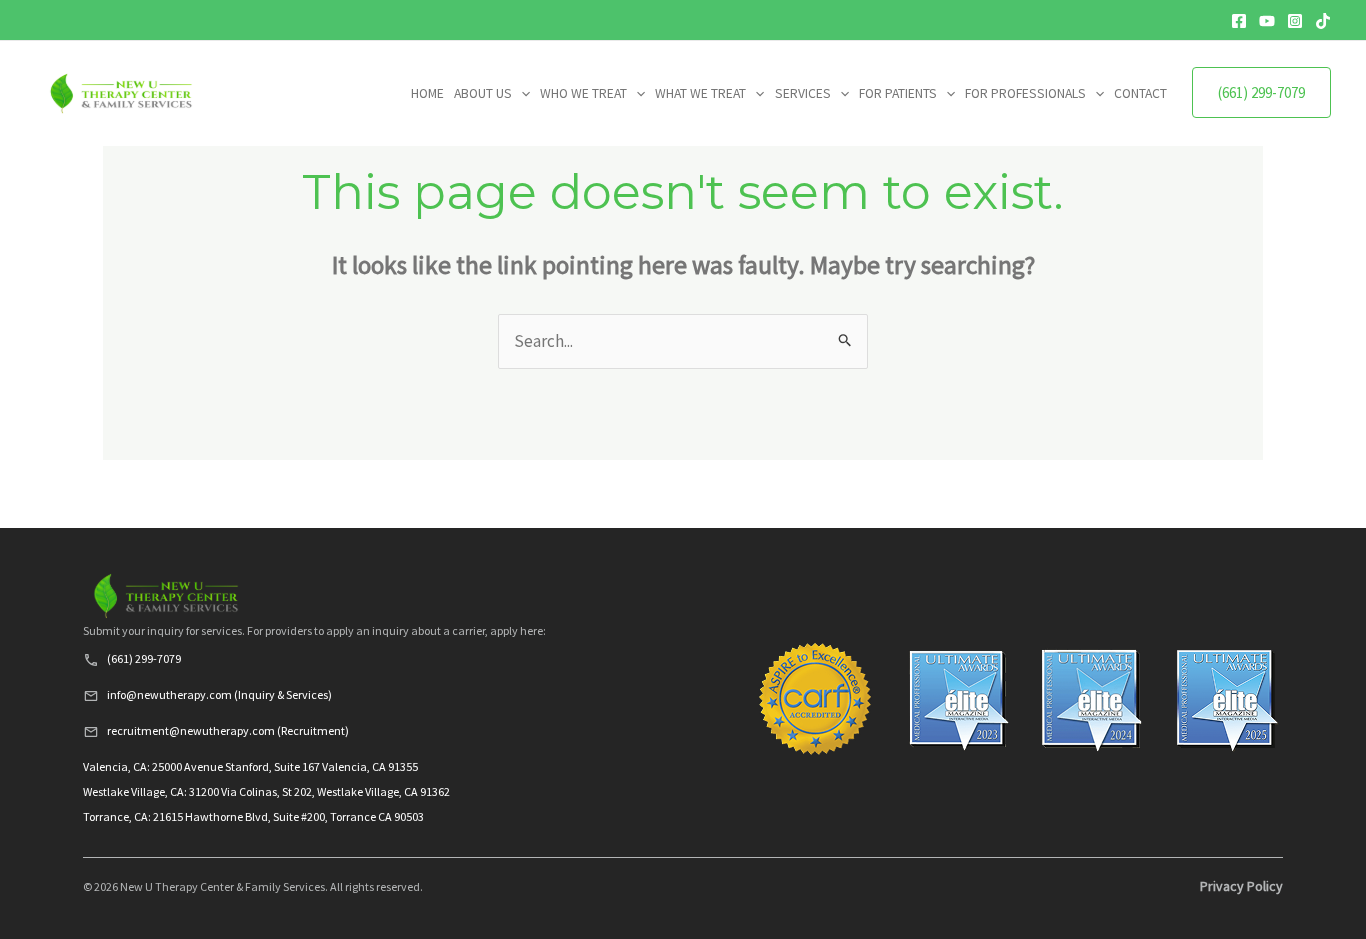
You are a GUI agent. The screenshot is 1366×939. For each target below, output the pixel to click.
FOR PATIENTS (898, 93)
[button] (521, 94)
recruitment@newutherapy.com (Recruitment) (228, 730)
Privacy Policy (1241, 886)
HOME (427, 93)
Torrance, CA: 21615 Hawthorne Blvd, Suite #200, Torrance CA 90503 (253, 816)
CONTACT (1140, 93)
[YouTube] (1267, 21)
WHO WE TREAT (583, 93)
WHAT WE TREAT (700, 93)
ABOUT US (483, 93)
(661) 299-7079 (1261, 92)
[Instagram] (1295, 21)
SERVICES (803, 93)
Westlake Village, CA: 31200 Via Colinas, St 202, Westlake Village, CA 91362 (266, 791)
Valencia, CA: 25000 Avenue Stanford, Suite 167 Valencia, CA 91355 (250, 766)
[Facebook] (1239, 21)
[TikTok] (1323, 21)
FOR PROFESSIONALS (1025, 93)
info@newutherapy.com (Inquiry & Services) (219, 694)
